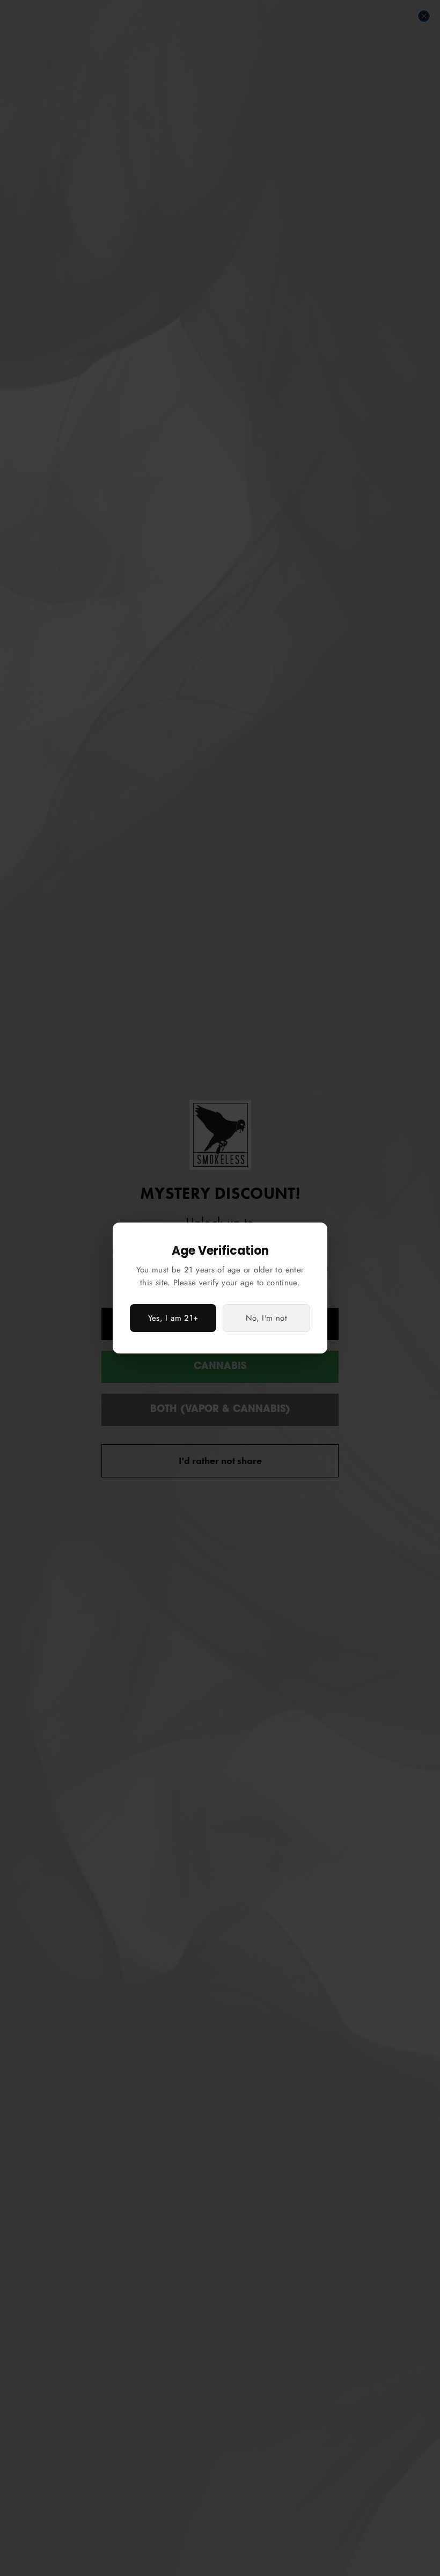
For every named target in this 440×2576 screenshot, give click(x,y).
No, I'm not (266, 1318)
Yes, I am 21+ (173, 1318)
